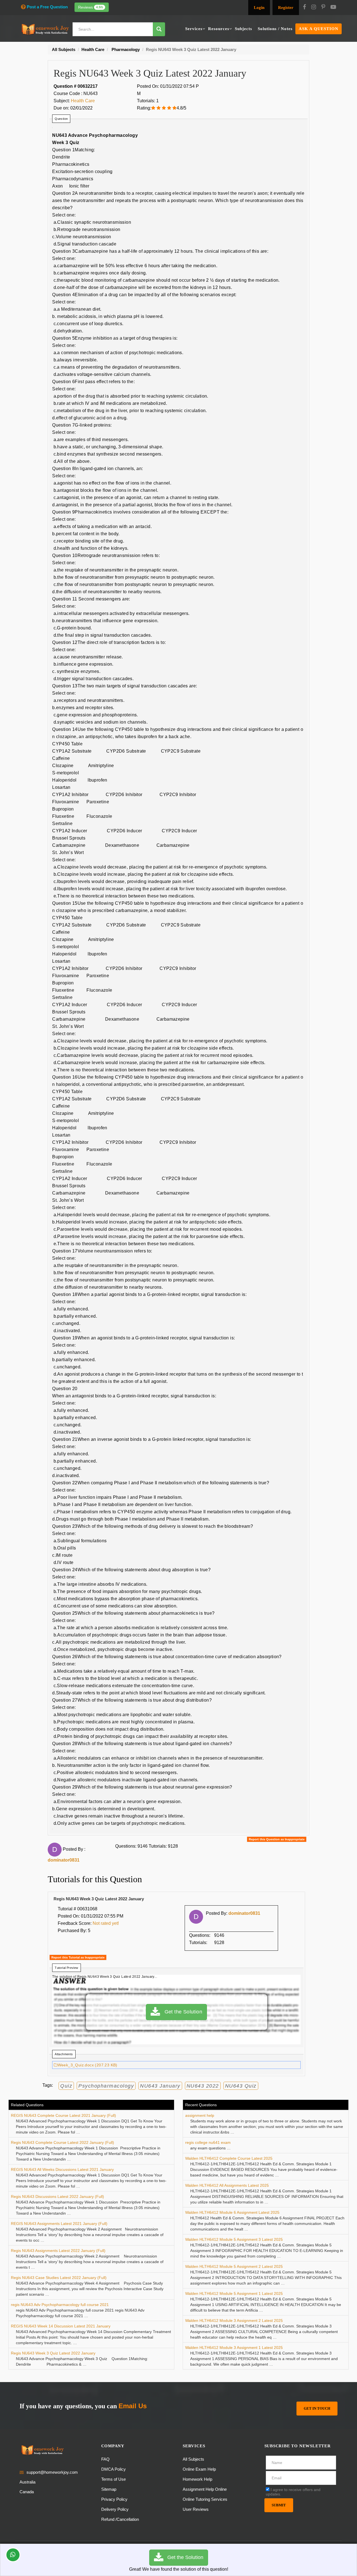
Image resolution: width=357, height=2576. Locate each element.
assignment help (200, 2115)
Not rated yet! (106, 1923)
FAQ (105, 2459)
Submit (279, 2505)
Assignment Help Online (205, 2489)
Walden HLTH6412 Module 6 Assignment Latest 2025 (232, 2212)
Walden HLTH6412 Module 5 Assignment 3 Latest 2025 (234, 2239)
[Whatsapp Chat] (13, 2555)
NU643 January (160, 2086)
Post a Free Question (47, 7)
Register (286, 8)
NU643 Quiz (241, 2086)
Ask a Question (319, 29)
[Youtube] (333, 8)
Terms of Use (114, 2479)
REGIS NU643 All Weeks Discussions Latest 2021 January (62, 2169)
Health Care (83, 101)
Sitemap (109, 2489)
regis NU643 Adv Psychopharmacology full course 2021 (60, 2305)
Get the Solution (181, 2012)
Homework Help (197, 2479)
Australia (27, 2482)
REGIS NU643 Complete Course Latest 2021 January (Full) (63, 2115)
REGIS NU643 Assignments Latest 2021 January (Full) (59, 2224)
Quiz (66, 2086)
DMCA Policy (114, 2469)
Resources (219, 29)
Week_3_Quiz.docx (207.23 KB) (88, 2065)
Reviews (91, 7)
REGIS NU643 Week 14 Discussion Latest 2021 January (61, 2326)
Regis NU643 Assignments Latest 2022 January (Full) (58, 2251)
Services (194, 29)
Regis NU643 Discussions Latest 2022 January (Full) (57, 2196)
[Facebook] (304, 8)
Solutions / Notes (275, 29)
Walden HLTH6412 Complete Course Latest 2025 (229, 2158)
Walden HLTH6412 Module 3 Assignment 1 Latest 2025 (234, 2348)
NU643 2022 (203, 2086)
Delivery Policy (115, 2509)
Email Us (133, 2406)
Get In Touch (317, 2408)
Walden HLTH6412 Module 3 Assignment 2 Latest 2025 (234, 2320)
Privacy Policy (114, 2499)
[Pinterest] (323, 8)
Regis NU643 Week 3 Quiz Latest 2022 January (53, 2353)
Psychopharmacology (106, 2086)
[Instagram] (314, 8)
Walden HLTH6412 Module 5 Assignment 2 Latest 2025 (234, 2266)
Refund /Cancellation (120, 2519)
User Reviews (196, 2509)
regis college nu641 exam (208, 2142)
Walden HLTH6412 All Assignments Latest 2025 (227, 2185)
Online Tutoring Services (205, 2499)
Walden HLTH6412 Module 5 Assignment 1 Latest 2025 (234, 2293)
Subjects (243, 29)
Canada (27, 2492)
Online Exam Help (199, 2469)
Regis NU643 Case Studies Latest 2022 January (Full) (59, 2278)
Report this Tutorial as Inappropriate (78, 1957)
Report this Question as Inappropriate (277, 1839)
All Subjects (193, 2459)
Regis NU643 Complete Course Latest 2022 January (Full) (62, 2142)
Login (259, 8)
